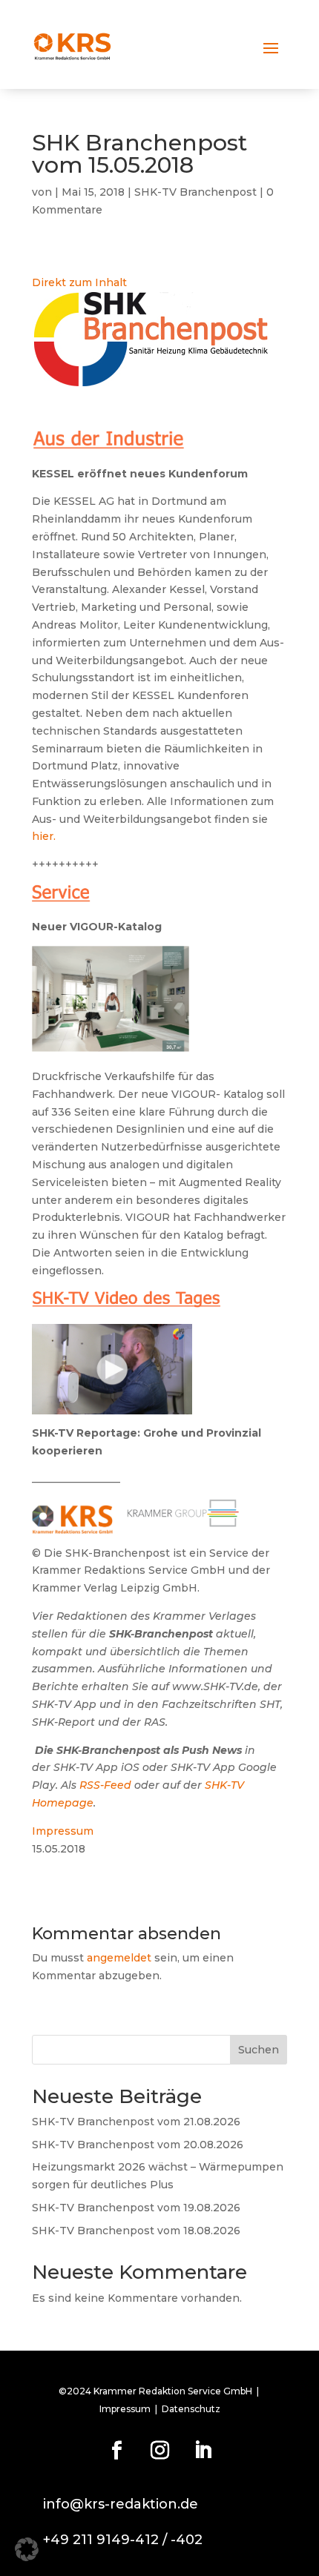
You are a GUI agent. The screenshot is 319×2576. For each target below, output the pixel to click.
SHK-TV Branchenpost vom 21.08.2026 (136, 2122)
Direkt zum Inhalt (79, 282)
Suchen (259, 2050)
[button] (27, 2549)
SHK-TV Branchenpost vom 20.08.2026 (138, 2145)
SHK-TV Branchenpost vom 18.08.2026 (136, 2231)
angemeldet (119, 1958)
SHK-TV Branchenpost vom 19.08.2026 (136, 2208)
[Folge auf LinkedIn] (203, 2451)
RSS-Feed (105, 1785)
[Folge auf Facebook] (116, 2451)
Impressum (63, 1831)
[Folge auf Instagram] (159, 2451)
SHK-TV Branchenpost (195, 192)
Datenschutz (191, 2409)
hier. (44, 836)
